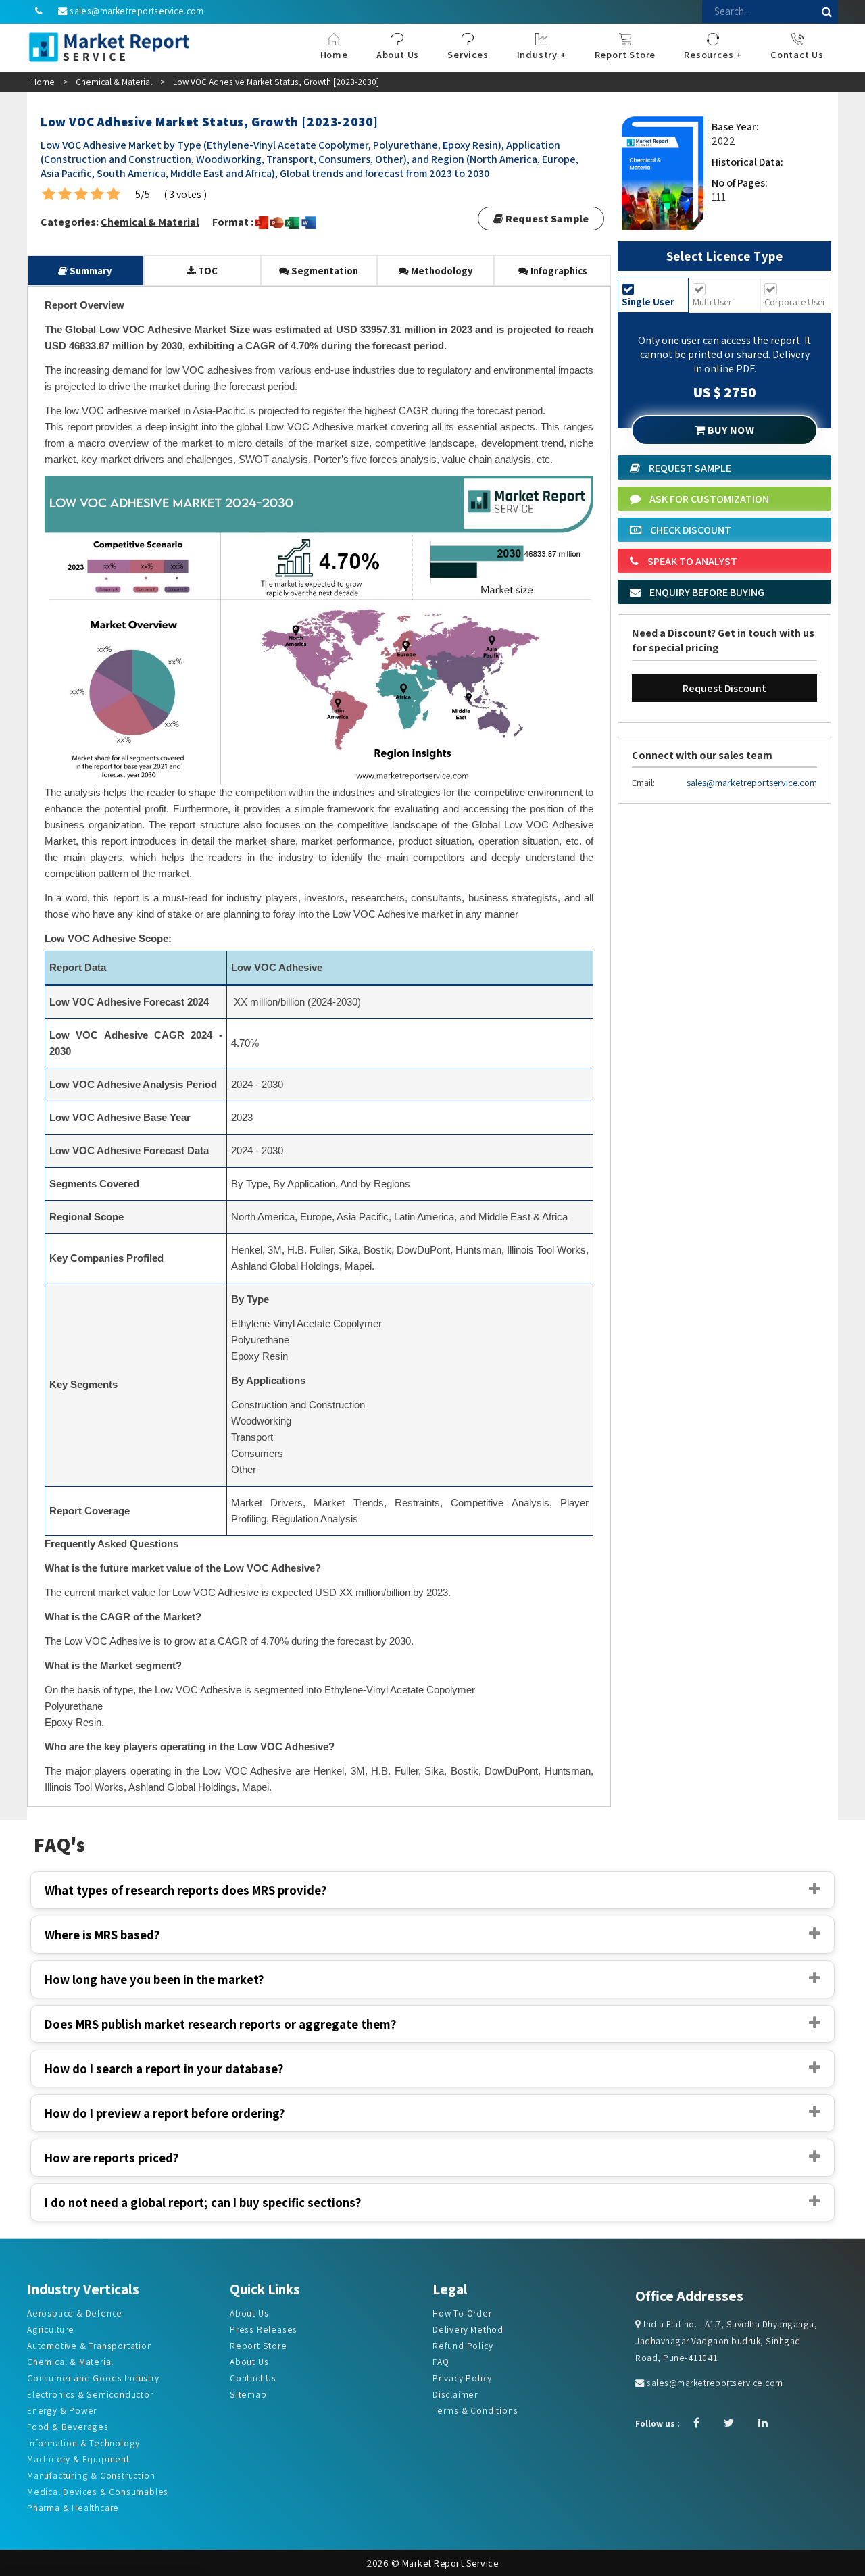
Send (334, 309)
